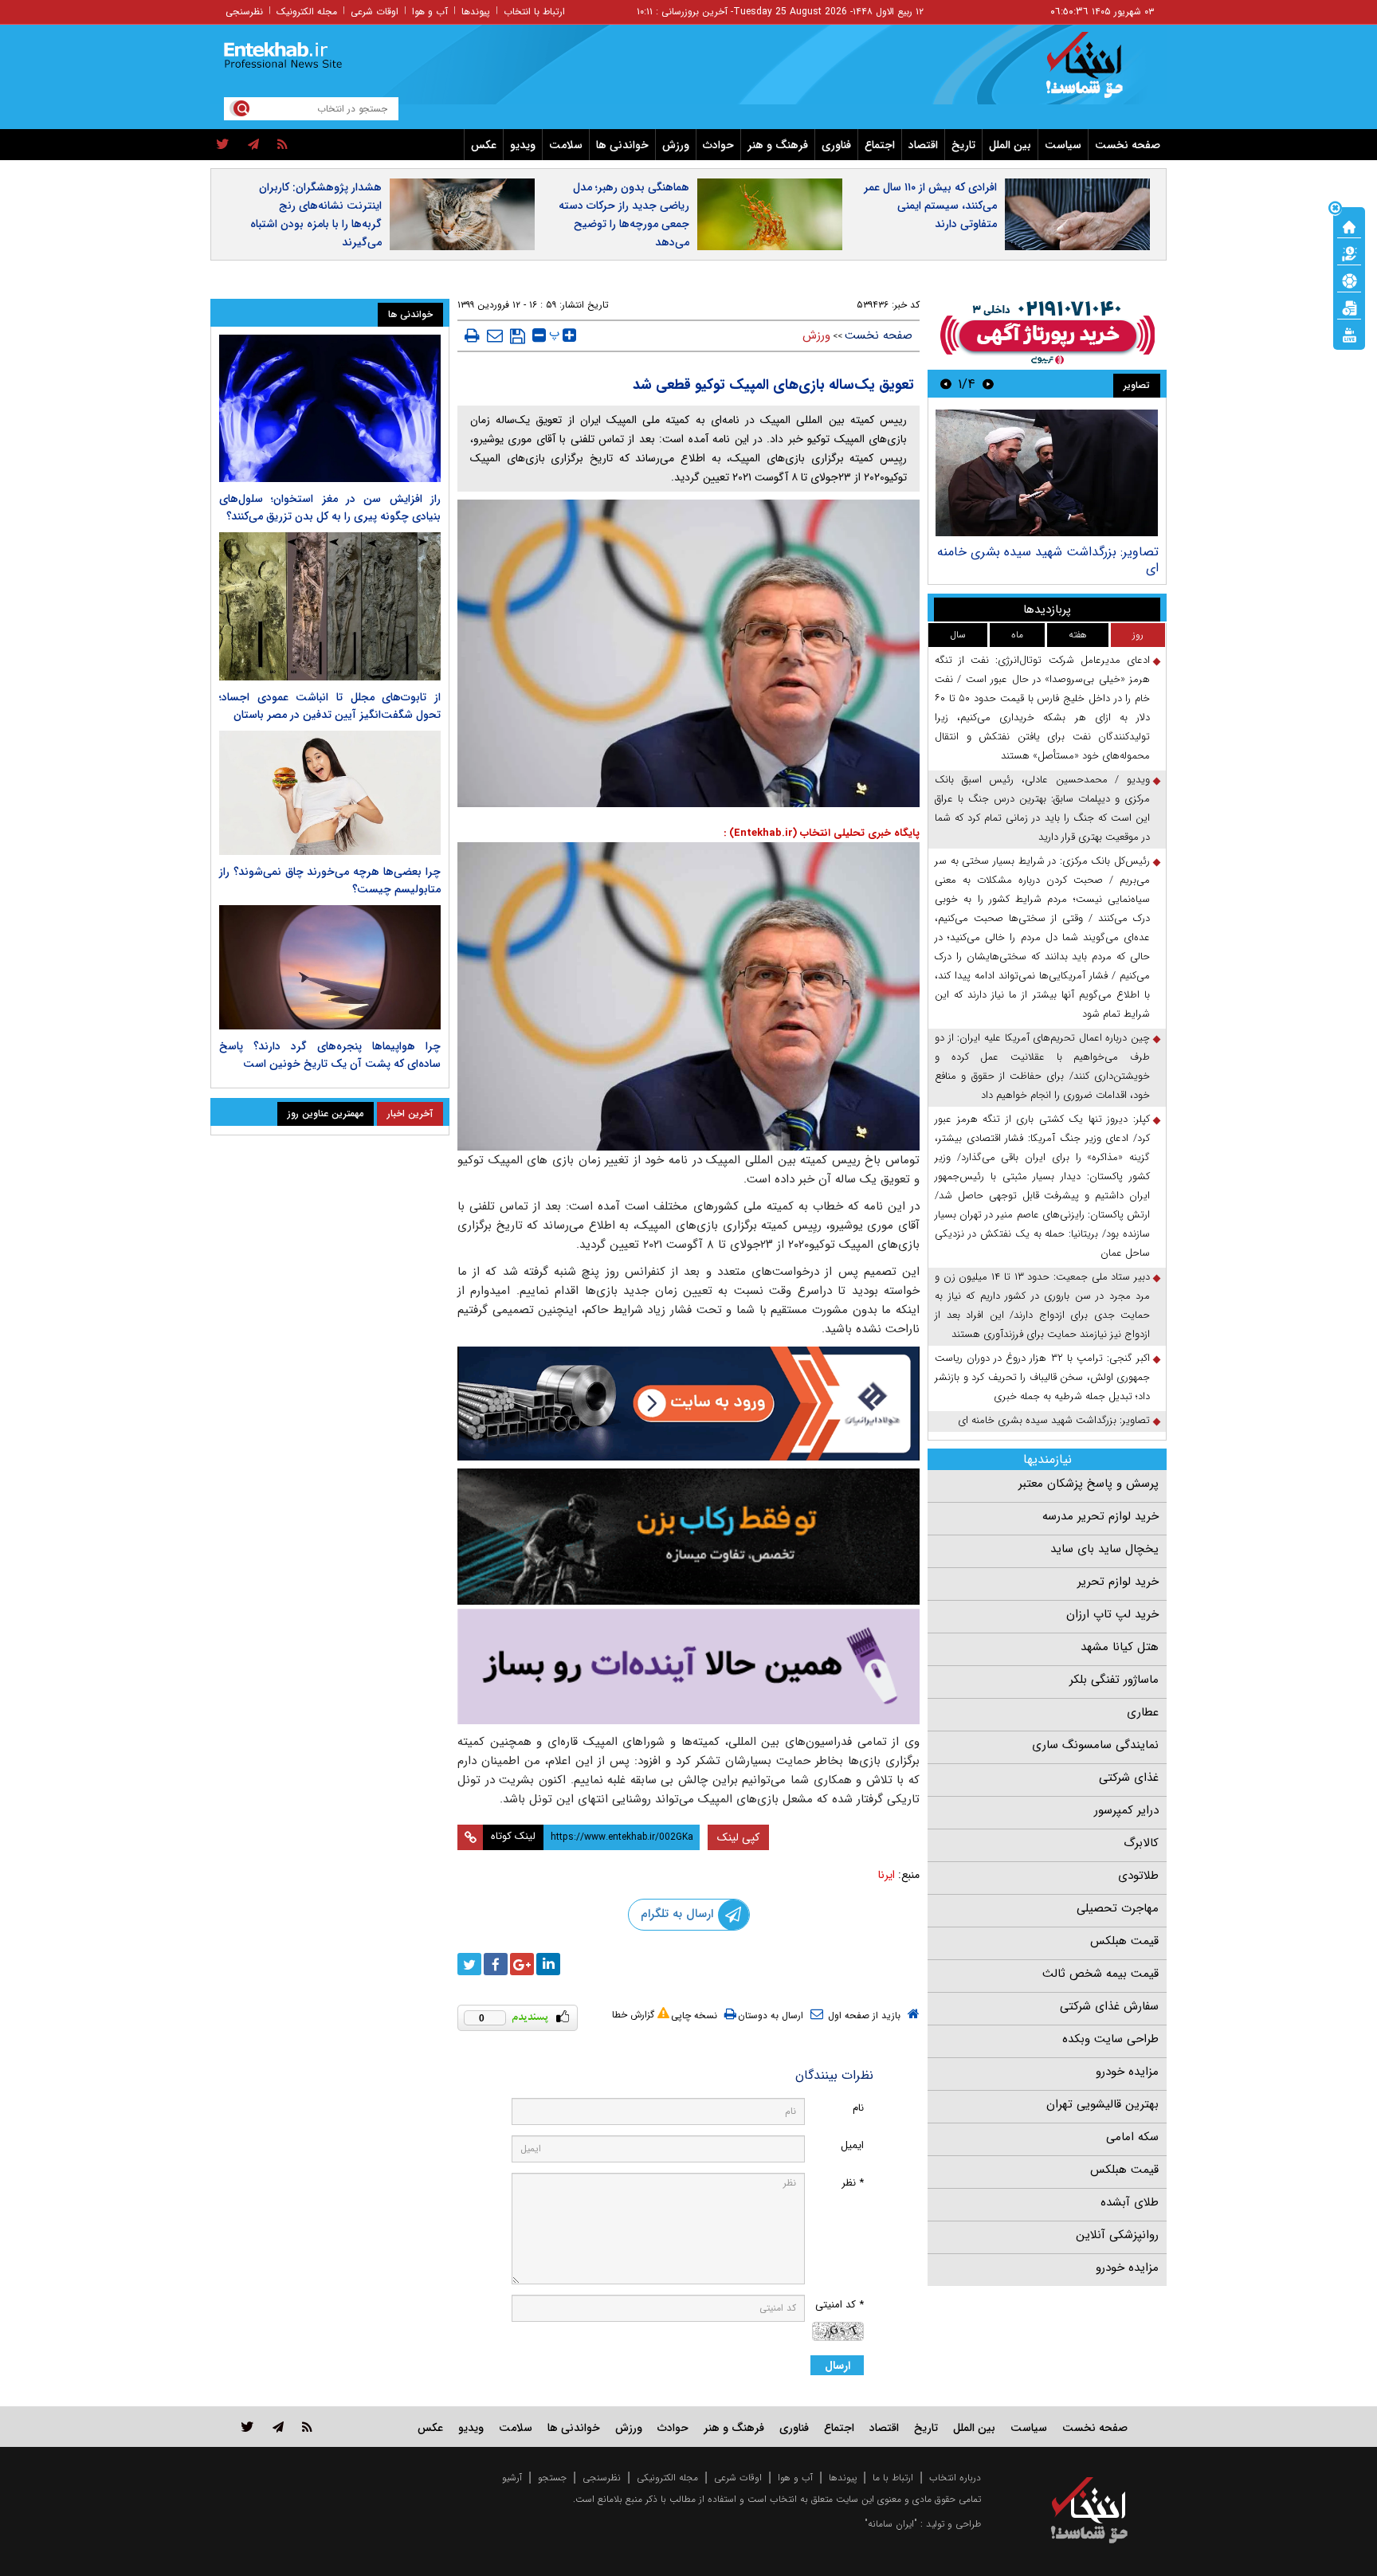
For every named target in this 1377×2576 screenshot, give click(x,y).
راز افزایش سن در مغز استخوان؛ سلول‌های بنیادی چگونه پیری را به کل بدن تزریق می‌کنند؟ (330, 508)
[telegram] (253, 145)
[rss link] (307, 2427)
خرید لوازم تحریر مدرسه (1100, 1516)
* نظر (853, 2183)
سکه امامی (1132, 2137)
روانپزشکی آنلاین (1117, 2235)
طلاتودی (1138, 1876)
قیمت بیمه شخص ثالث (1100, 1974)
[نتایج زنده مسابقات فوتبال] (1349, 334)
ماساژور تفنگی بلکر (1114, 1680)
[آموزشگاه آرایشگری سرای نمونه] (688, 1666)
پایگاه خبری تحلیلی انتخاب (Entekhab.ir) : (822, 833)
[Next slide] (946, 384)
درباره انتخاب (955, 2478)
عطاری (1143, 1712)
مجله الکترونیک (307, 12)
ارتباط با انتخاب (534, 12)
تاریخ (963, 145)
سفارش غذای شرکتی (1109, 2006)
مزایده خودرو (1127, 2072)
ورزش (676, 145)
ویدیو (523, 145)
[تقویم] (1349, 307)
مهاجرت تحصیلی (1118, 1908)
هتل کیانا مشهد (1120, 1647)
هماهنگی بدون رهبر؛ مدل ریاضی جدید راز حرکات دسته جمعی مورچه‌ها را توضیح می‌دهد (624, 215)
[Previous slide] (988, 384)
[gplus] (522, 1964)
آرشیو (512, 2478)
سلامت (566, 145)
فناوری (836, 145)
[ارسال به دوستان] (495, 335)
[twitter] (223, 145)
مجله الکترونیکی (667, 2478)
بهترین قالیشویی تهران (1102, 2104)
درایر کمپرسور (1126, 1810)
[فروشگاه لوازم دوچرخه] (688, 1537)
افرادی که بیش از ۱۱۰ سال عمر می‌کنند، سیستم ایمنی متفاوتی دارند (930, 206)
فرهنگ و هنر (778, 145)
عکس (484, 145)
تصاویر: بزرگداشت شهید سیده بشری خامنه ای (1048, 560)
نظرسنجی (244, 12)
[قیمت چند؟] (1349, 253)
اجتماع (880, 145)
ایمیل (852, 2145)
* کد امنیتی (840, 2305)
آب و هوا (430, 12)
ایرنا (887, 1875)
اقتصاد (923, 145)
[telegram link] (278, 2427)
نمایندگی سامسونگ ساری (1095, 1745)
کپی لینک (738, 1837)
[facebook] (496, 1964)
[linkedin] (548, 1964)
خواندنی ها (622, 145)
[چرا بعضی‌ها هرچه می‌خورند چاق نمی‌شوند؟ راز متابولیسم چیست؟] (330, 793)
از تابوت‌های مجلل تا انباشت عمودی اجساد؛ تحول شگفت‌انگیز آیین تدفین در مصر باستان (330, 706)
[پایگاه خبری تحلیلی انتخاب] (1097, 73)
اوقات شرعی (375, 12)
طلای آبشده (1130, 2202)
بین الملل (1010, 145)
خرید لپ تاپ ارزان (1112, 1614)
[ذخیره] (518, 336)
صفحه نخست (1128, 145)
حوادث (718, 145)
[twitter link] (247, 2427)
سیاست (1063, 145)
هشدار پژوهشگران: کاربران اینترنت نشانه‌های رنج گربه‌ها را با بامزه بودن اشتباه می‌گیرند (316, 215)
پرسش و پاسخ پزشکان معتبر (1089, 1484)
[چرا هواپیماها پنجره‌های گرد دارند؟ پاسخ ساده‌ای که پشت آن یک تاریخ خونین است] (330, 967)
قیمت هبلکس (1124, 1941)
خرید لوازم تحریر (1118, 1582)
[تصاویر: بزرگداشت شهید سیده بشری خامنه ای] (1047, 473)
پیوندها (476, 12)
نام (858, 2108)
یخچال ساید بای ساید (1104, 1549)
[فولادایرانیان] (688, 1404)
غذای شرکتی (1129, 1778)
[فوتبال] (1349, 280)
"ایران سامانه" (891, 2524)
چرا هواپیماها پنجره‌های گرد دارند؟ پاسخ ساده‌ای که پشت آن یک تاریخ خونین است (330, 1055)
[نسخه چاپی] (472, 335)
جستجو (552, 2478)
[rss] (282, 145)
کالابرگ (1141, 1843)
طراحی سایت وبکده (1110, 2039)
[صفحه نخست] (1349, 225)
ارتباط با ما (893, 2478)
